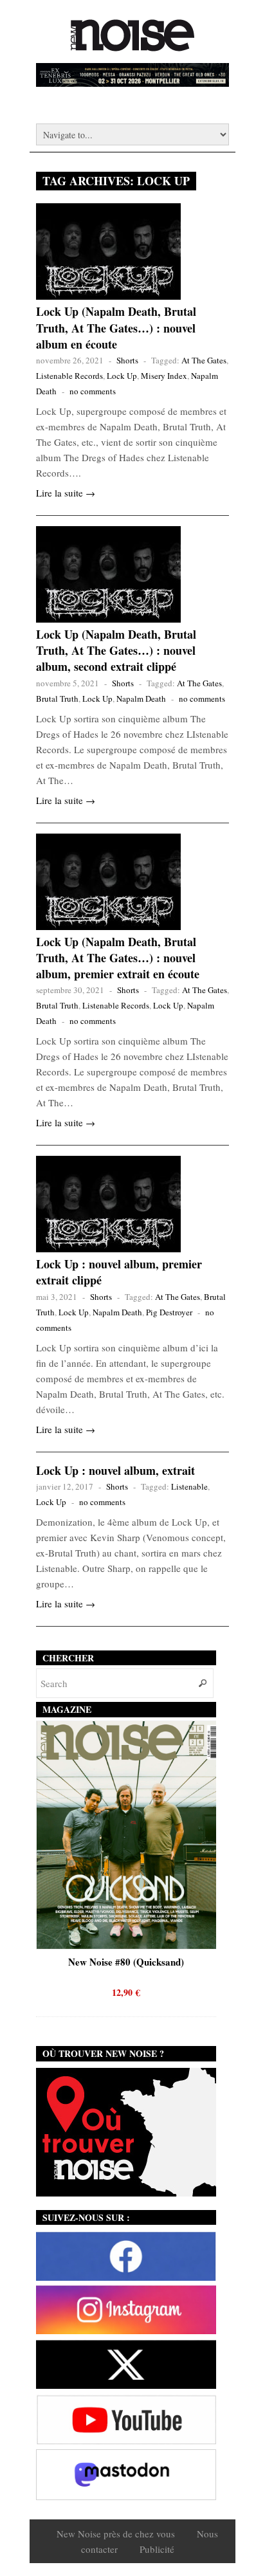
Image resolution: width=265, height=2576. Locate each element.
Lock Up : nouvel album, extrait (115, 1470)
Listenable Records (69, 376)
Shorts (127, 360)
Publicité (157, 2549)
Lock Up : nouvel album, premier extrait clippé (119, 1272)
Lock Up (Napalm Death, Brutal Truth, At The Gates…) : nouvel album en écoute (116, 327)
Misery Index (164, 376)
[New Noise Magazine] (132, 45)
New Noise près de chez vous (116, 2534)
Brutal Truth (57, 699)
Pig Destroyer (169, 1312)
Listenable (189, 1486)
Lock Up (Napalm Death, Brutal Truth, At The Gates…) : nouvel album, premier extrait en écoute (118, 958)
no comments (93, 391)
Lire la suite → (66, 493)
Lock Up (122, 376)
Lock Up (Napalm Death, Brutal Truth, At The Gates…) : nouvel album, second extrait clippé (116, 650)
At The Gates (204, 360)
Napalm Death (141, 699)
